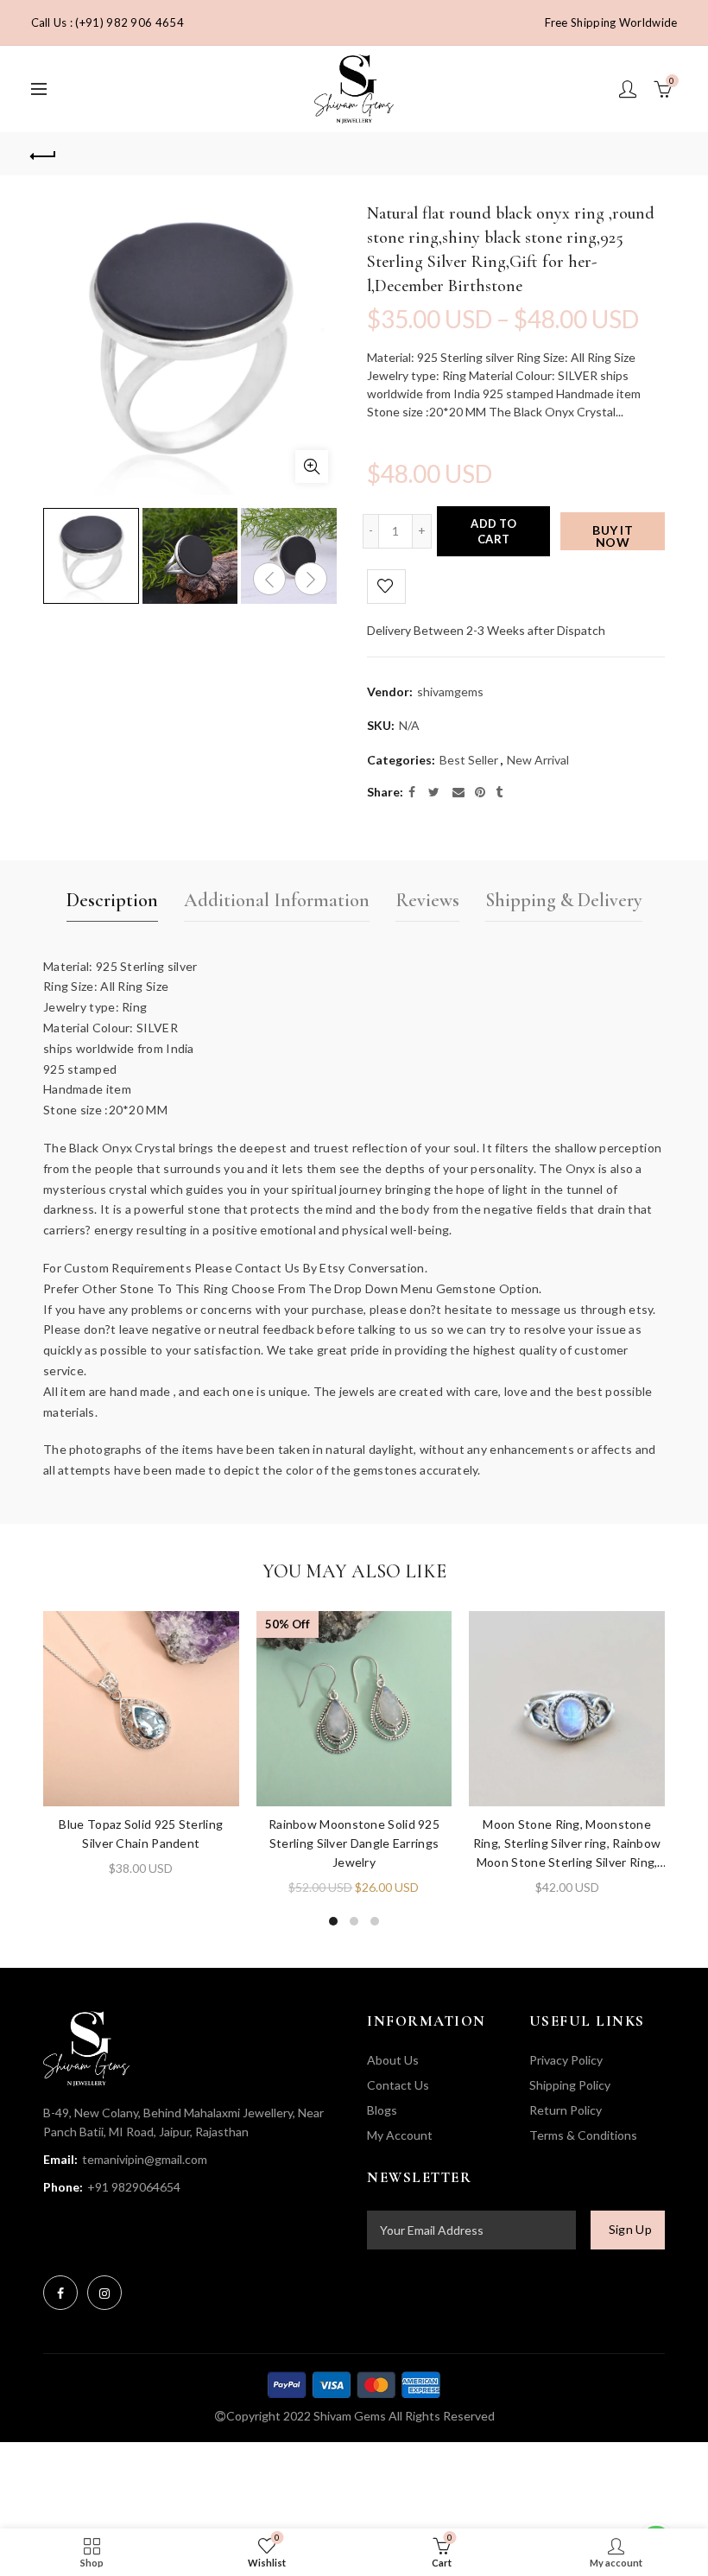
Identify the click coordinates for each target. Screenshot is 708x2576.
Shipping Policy (570, 2085)
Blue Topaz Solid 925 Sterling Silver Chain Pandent (141, 1834)
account (628, 89)
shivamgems (450, 692)
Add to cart (493, 531)
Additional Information (277, 900)
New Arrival (538, 760)
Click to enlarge (312, 466)
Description (112, 900)
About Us (393, 2060)
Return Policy (566, 2110)
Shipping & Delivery (564, 900)
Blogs (382, 2110)
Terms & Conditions (583, 2135)
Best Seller (469, 760)
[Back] (44, 154)
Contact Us (398, 2085)
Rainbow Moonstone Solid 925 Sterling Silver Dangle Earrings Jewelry (354, 1843)
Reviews (427, 900)
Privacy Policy (566, 2060)
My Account (400, 2135)
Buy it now (613, 536)
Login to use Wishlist (386, 587)
